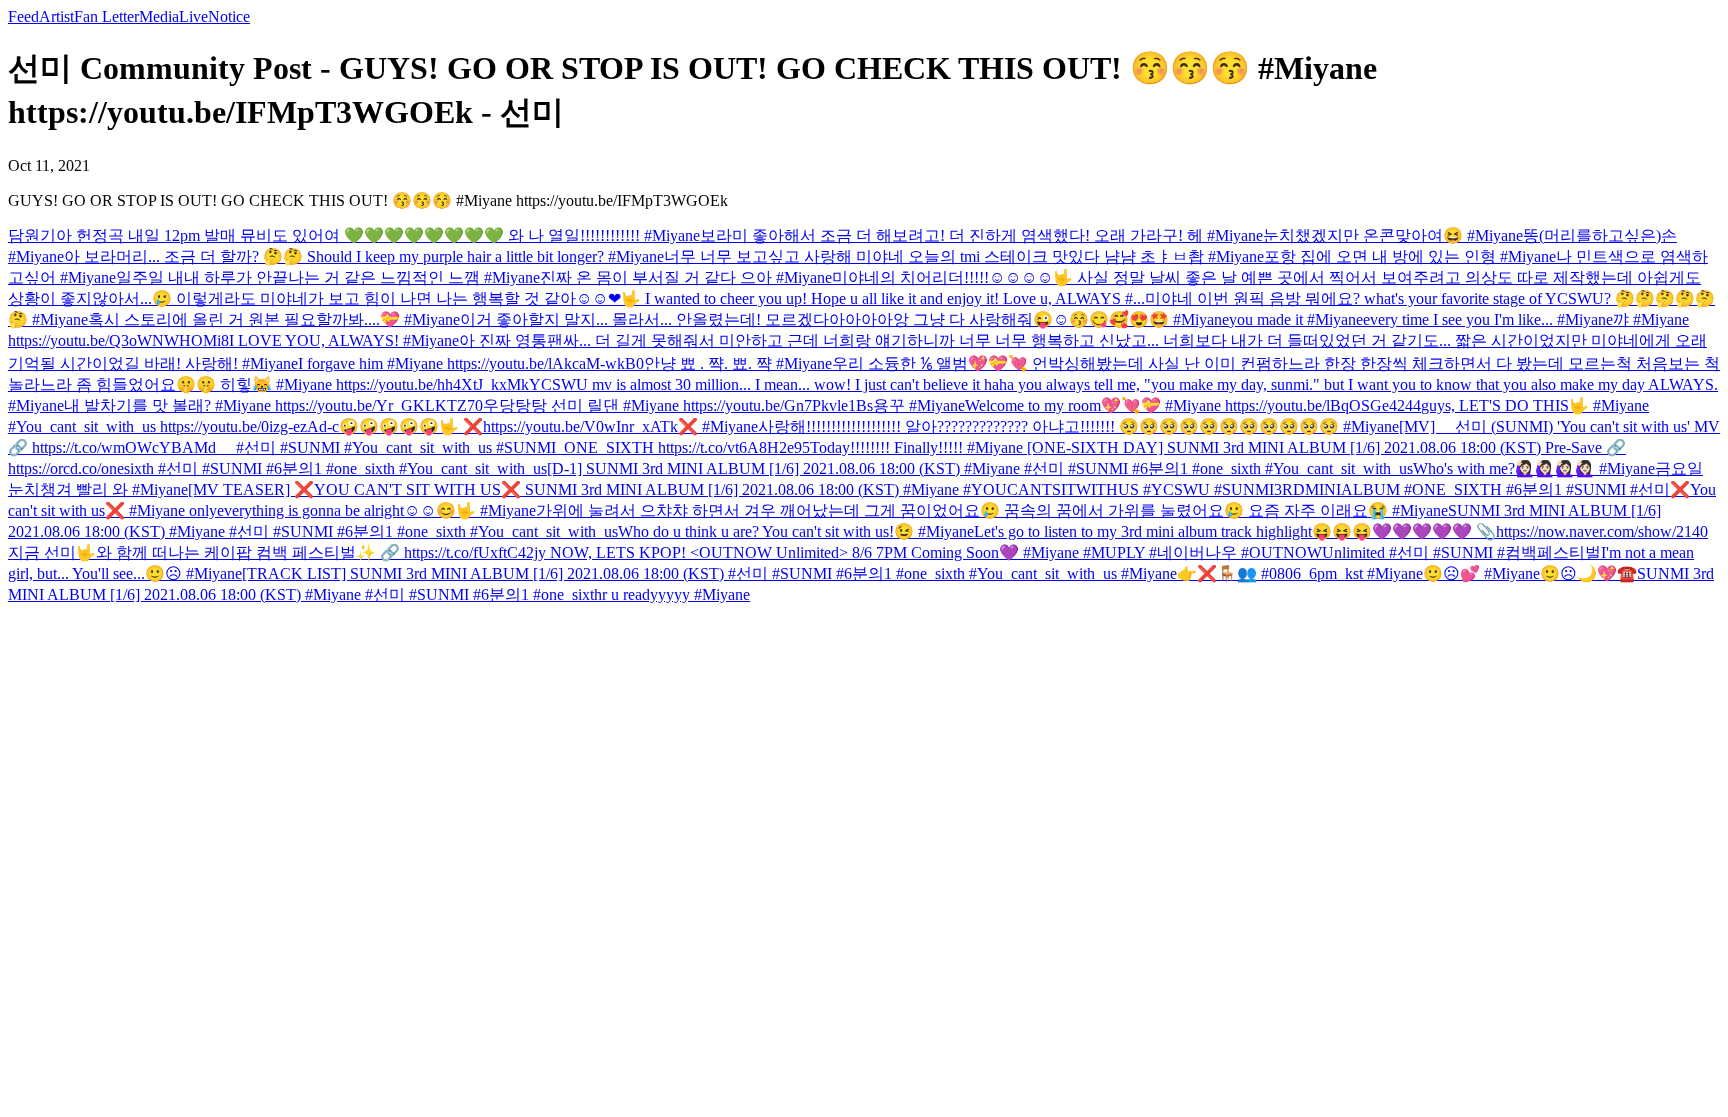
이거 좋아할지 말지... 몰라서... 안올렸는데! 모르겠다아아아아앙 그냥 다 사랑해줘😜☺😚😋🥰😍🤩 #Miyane (844, 319)
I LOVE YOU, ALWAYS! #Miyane (344, 340)
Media (159, 16)
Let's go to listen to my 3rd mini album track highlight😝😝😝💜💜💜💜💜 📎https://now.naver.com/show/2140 (1341, 531)
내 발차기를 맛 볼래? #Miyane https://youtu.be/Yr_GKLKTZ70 (273, 405)
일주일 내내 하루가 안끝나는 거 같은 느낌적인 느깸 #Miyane (328, 277)
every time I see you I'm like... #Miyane (1488, 319)
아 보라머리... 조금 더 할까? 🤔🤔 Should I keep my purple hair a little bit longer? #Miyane (364, 256)
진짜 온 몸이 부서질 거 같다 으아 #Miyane (686, 277)
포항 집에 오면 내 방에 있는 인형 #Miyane (1410, 256)
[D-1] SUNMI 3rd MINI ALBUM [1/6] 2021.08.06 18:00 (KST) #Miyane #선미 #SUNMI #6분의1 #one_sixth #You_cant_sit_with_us (980, 468)
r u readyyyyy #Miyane (676, 594)
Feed (23, 16)
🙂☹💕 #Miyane (1481, 573)
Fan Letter (106, 16)
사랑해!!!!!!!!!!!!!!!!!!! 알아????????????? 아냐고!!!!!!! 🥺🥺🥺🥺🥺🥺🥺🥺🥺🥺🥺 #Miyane (1078, 426)
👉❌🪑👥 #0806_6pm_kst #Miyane (1300, 573)
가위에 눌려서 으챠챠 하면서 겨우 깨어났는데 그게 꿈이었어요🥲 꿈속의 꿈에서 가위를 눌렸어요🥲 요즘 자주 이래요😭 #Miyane (992, 510)
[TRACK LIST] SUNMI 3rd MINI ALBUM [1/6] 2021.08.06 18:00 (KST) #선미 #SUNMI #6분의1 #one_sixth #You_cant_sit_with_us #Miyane (709, 573)
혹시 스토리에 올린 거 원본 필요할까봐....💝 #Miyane (274, 319)
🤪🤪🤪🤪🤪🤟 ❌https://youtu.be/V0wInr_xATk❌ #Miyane (548, 426)
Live (193, 16)
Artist (56, 16)
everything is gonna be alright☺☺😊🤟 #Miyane (376, 510)
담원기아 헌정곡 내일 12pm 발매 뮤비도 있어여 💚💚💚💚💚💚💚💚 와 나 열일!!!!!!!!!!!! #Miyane (354, 235)
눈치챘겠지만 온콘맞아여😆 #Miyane (1393, 235)
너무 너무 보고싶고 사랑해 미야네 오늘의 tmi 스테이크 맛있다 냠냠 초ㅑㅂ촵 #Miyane (964, 256)
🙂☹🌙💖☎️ (1588, 573)
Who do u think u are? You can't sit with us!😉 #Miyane (796, 531)
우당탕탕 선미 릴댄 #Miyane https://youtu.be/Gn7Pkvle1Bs (678, 405)
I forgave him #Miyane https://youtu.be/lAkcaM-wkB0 (471, 363)
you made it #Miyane (1296, 319)
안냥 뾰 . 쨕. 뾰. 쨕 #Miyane (738, 363)
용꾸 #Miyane (919, 405)
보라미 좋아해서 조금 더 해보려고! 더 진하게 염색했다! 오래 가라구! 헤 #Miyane (981, 235)
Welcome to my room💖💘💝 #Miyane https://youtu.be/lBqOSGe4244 (1193, 405)
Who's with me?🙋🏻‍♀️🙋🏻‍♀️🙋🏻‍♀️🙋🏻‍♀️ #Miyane (1534, 468)
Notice (229, 16)
